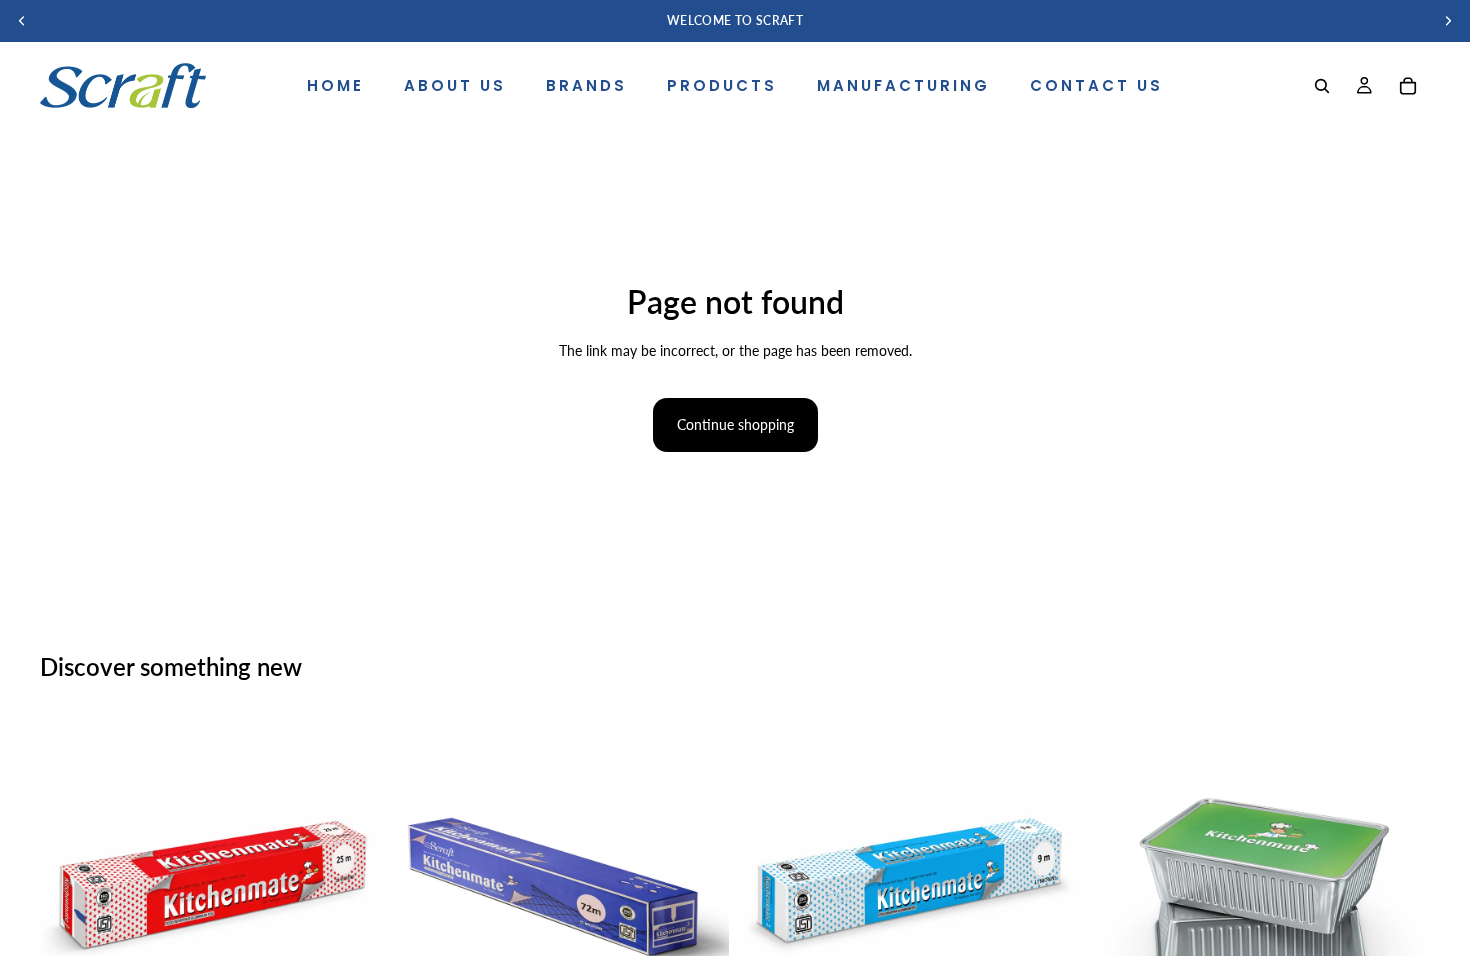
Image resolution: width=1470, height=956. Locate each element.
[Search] (1322, 86)
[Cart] (1408, 86)
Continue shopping (735, 424)
